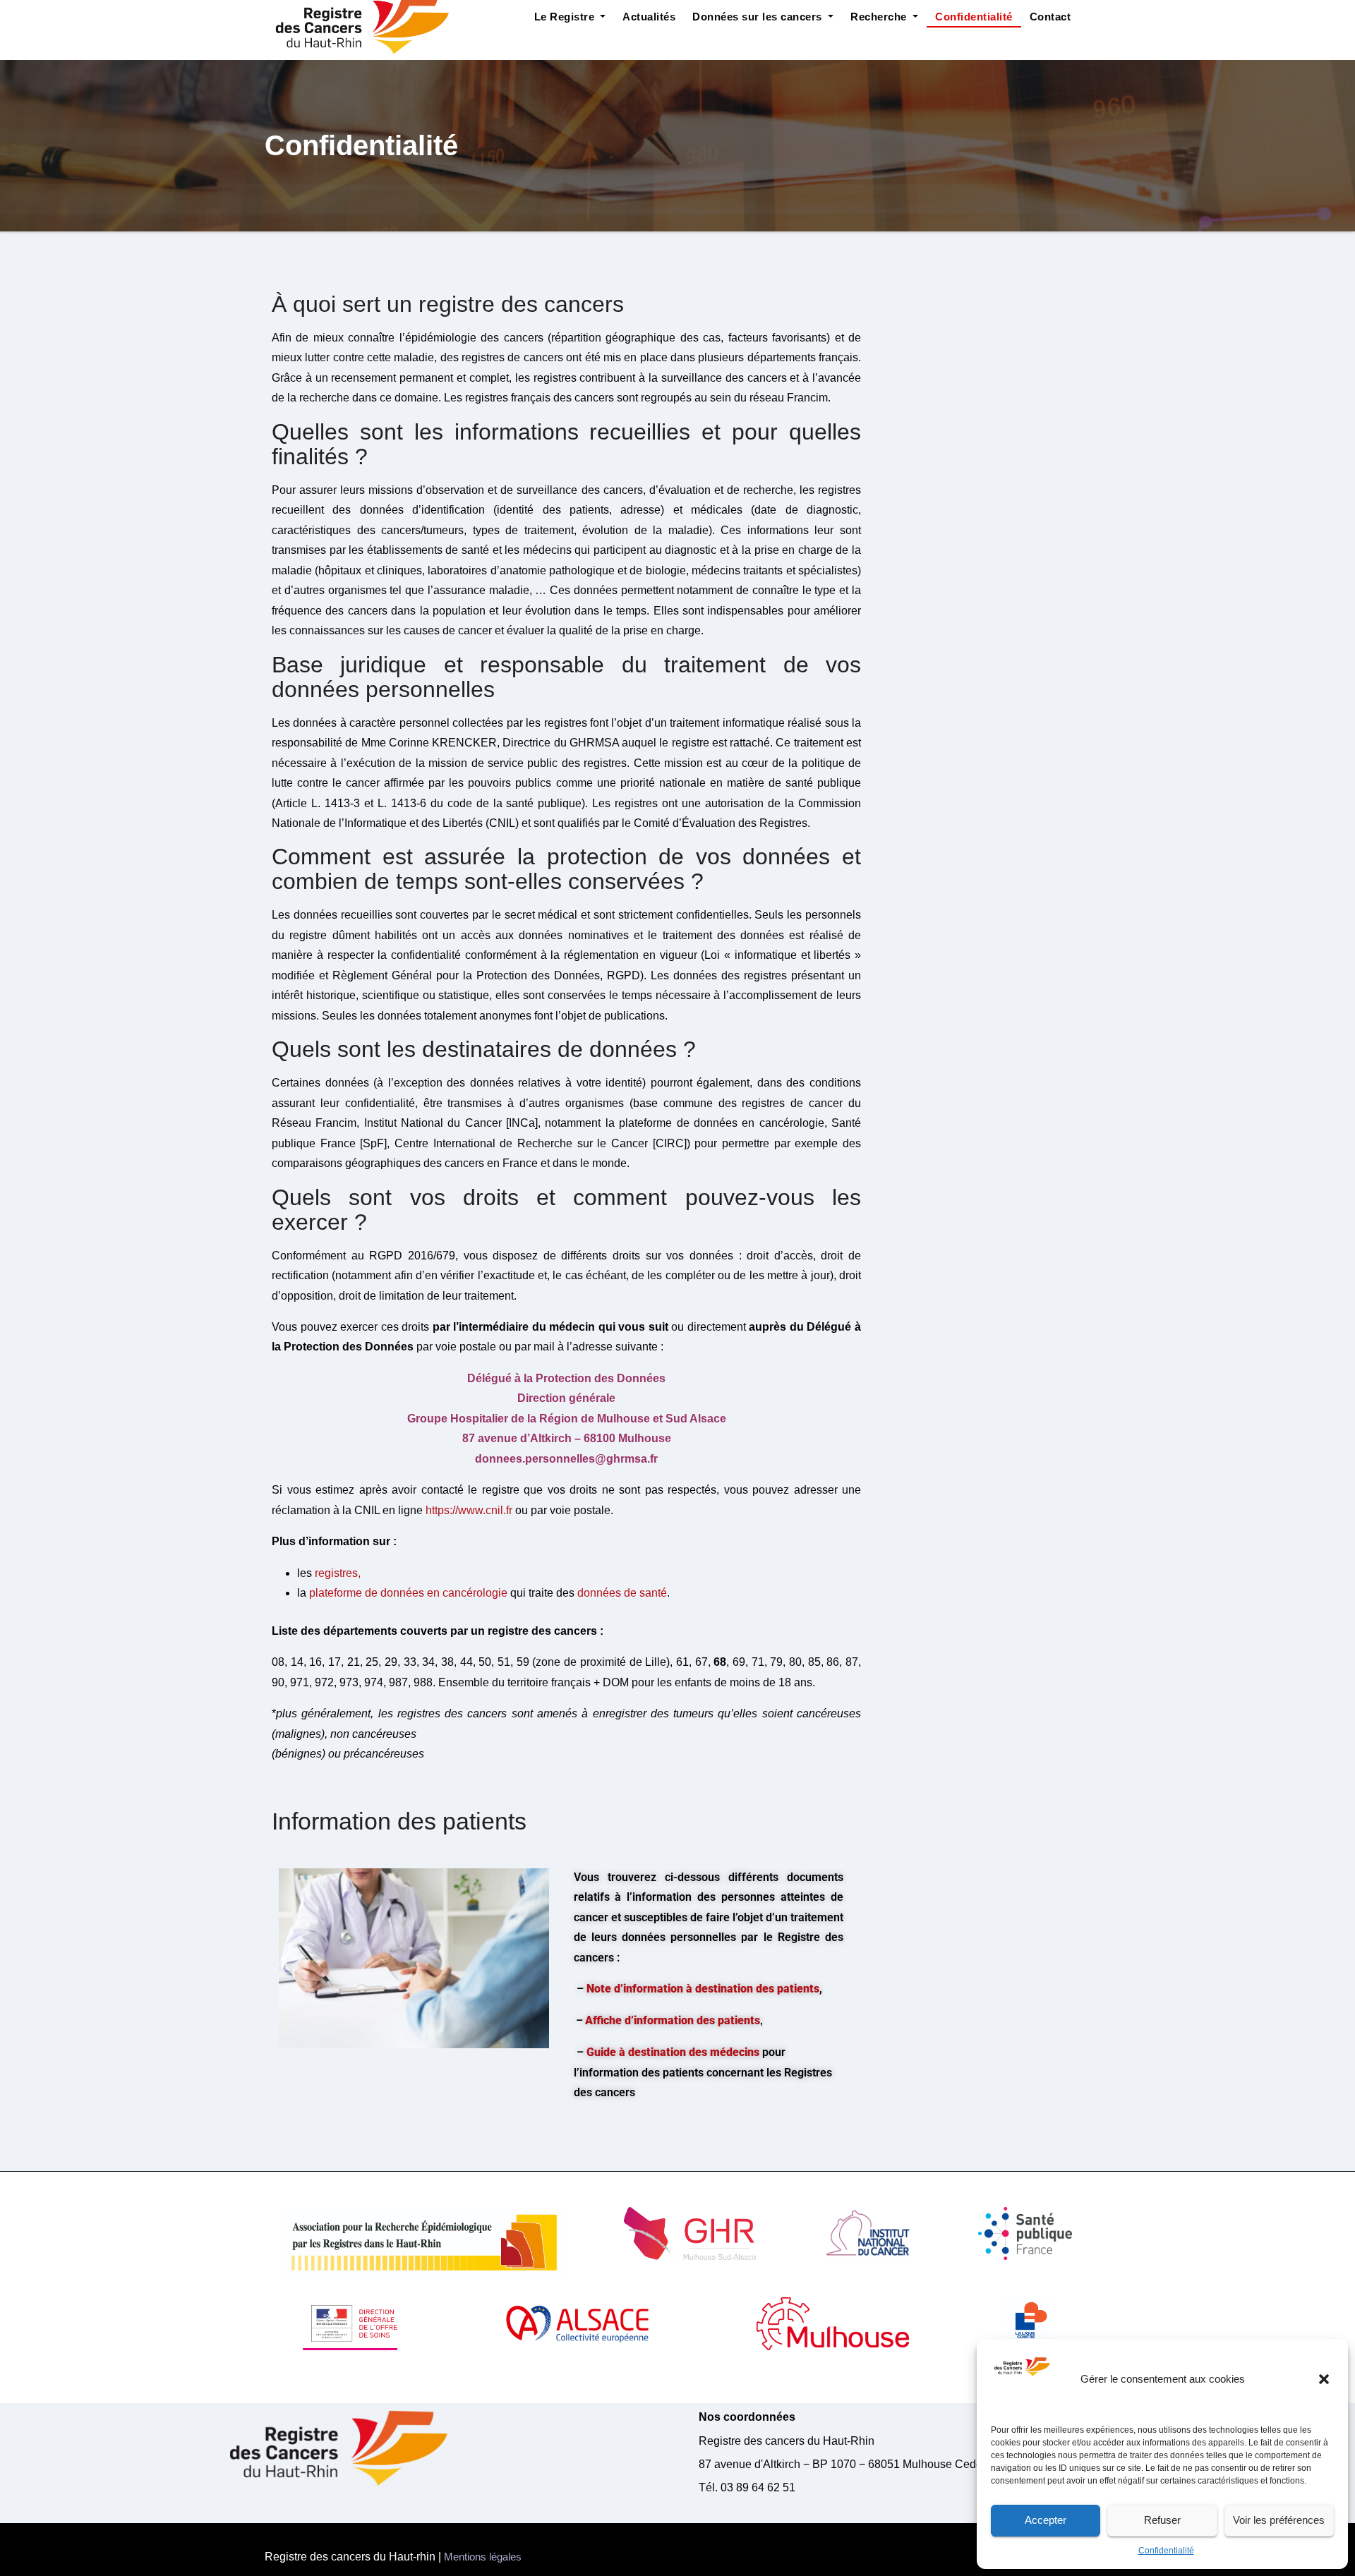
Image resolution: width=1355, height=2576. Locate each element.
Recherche (880, 17)
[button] (1325, 2379)
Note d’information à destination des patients (703, 1989)
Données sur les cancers (759, 17)
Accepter (1046, 2520)
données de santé (622, 1593)
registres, (338, 1573)
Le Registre (566, 17)
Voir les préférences (1279, 2520)
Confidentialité (1166, 2551)
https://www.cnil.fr (469, 1510)
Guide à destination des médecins (673, 2052)
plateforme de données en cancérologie (408, 1593)
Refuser (1162, 2520)
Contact (1050, 17)
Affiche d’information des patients (673, 2020)
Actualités (649, 17)
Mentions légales (483, 2557)
